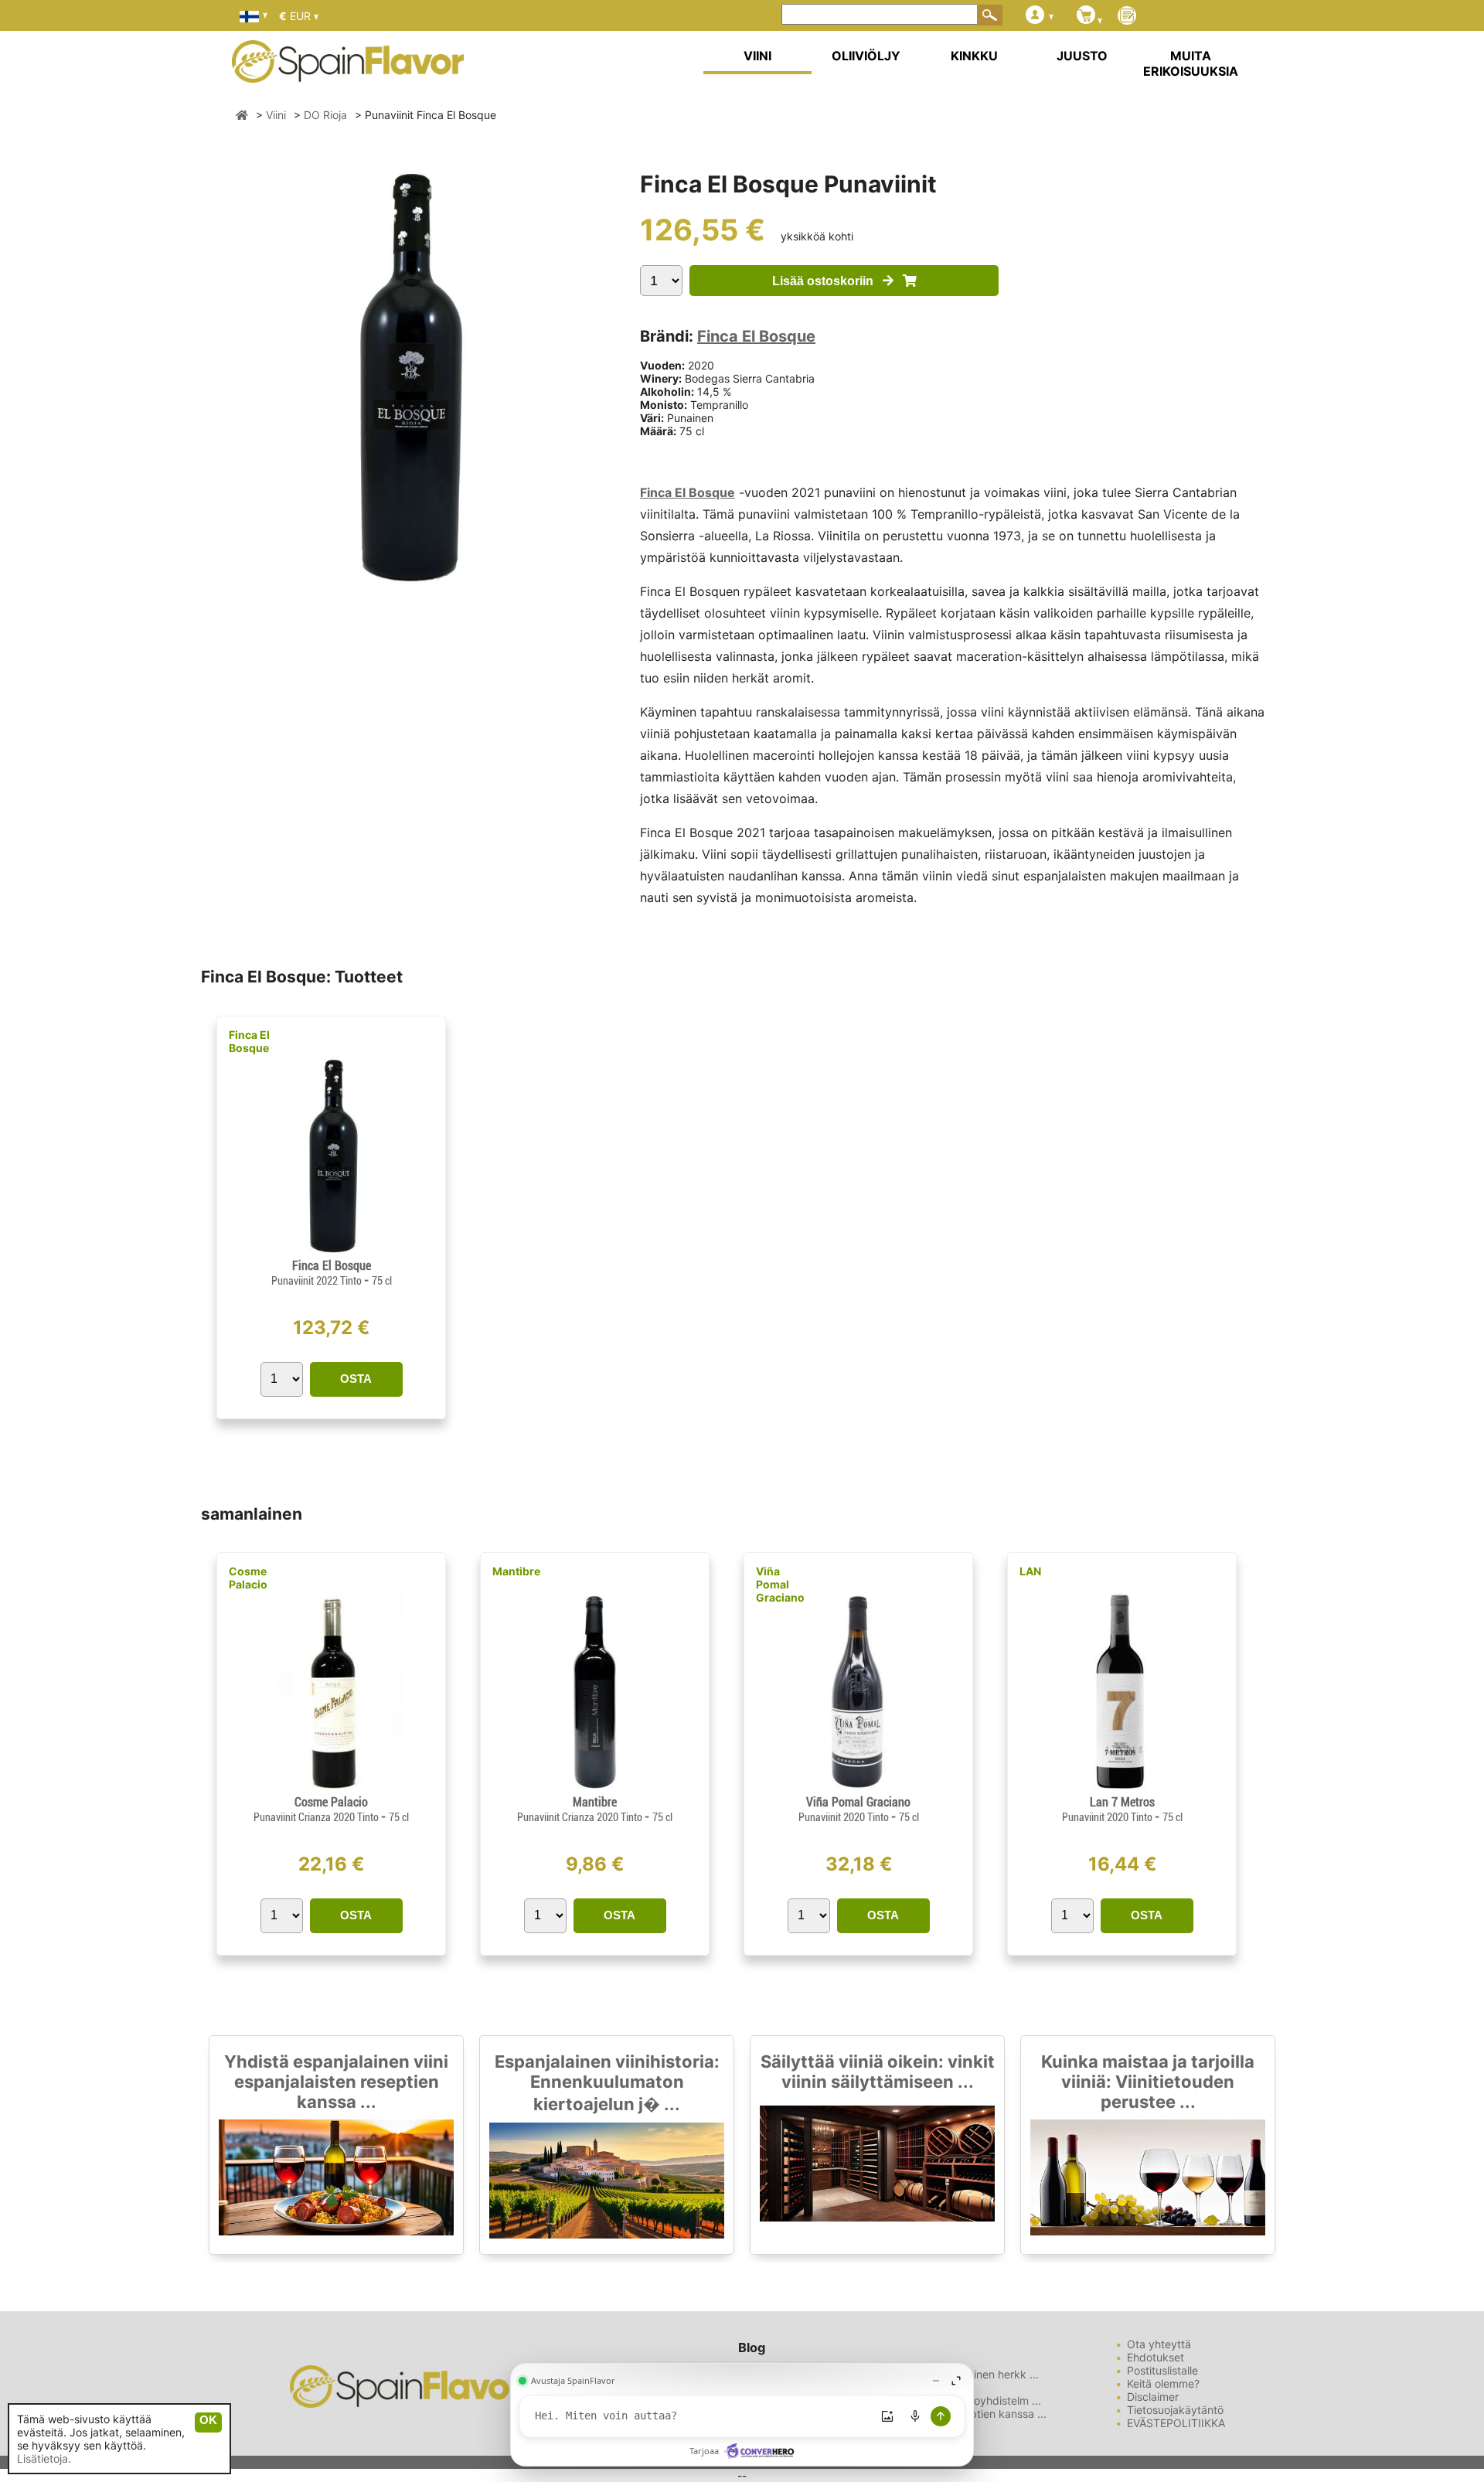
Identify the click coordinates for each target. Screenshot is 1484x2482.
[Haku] (990, 15)
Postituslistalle (1162, 2370)
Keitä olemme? (1163, 2383)
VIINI (757, 56)
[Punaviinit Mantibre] (594, 1788)
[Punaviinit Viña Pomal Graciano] (858, 1788)
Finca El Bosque (756, 336)
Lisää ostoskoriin (827, 281)
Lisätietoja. (44, 2458)
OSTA (356, 1379)
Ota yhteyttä (1159, 2344)
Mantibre (516, 1571)
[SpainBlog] (1127, 17)
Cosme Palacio (248, 1578)
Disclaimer (1153, 2397)
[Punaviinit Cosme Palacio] (331, 1788)
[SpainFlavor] (242, 115)
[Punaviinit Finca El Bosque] (331, 1252)
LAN (1030, 1571)
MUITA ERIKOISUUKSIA (1191, 63)
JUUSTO (1082, 56)
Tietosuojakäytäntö (1175, 2410)
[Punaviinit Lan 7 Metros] (1122, 1788)
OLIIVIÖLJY (866, 56)
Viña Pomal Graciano (780, 1584)
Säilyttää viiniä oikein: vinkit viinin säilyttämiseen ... (878, 2072)
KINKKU (974, 56)
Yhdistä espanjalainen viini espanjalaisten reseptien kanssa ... (336, 2082)
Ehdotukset (1156, 2357)
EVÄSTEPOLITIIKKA (1176, 2423)
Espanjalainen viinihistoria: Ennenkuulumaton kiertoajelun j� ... (607, 2083)
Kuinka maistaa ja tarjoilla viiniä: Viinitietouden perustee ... (1148, 2082)
